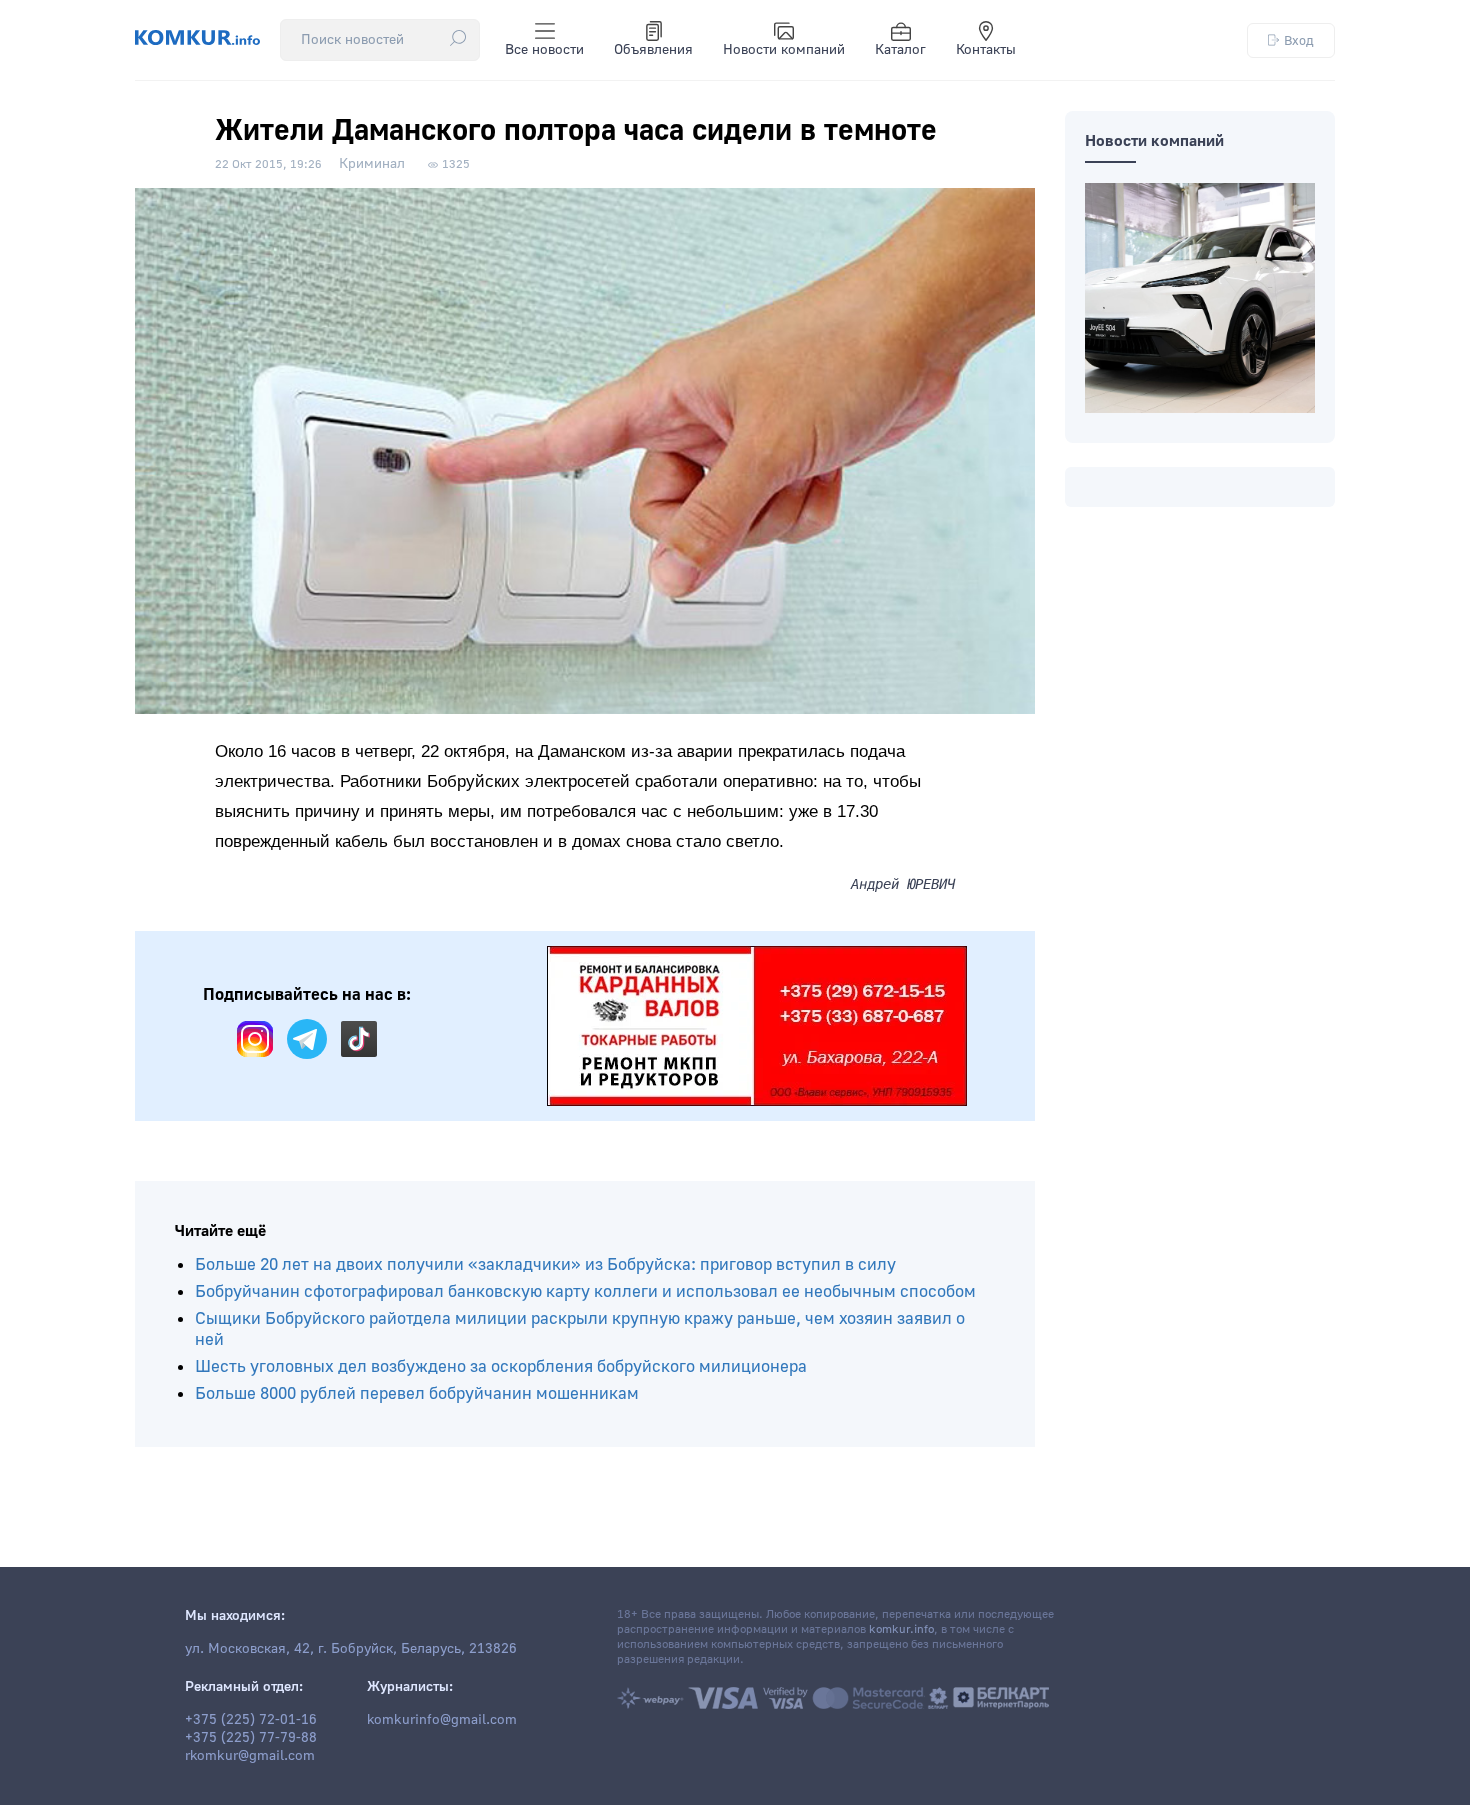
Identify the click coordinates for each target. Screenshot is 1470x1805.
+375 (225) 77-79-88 (251, 1738)
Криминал (372, 164)
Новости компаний (784, 50)
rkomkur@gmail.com (250, 1756)
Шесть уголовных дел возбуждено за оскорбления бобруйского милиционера (501, 1366)
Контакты (986, 50)
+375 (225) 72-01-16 (251, 1720)
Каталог (900, 50)
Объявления (653, 50)
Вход (1299, 40)
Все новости (544, 50)
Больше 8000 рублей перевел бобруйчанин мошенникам (417, 1393)
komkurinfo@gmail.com (442, 1720)
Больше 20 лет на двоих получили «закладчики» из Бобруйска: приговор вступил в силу (545, 1264)
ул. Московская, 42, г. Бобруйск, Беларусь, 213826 (351, 1649)
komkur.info (901, 1629)
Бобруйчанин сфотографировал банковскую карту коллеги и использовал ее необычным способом (585, 1291)
